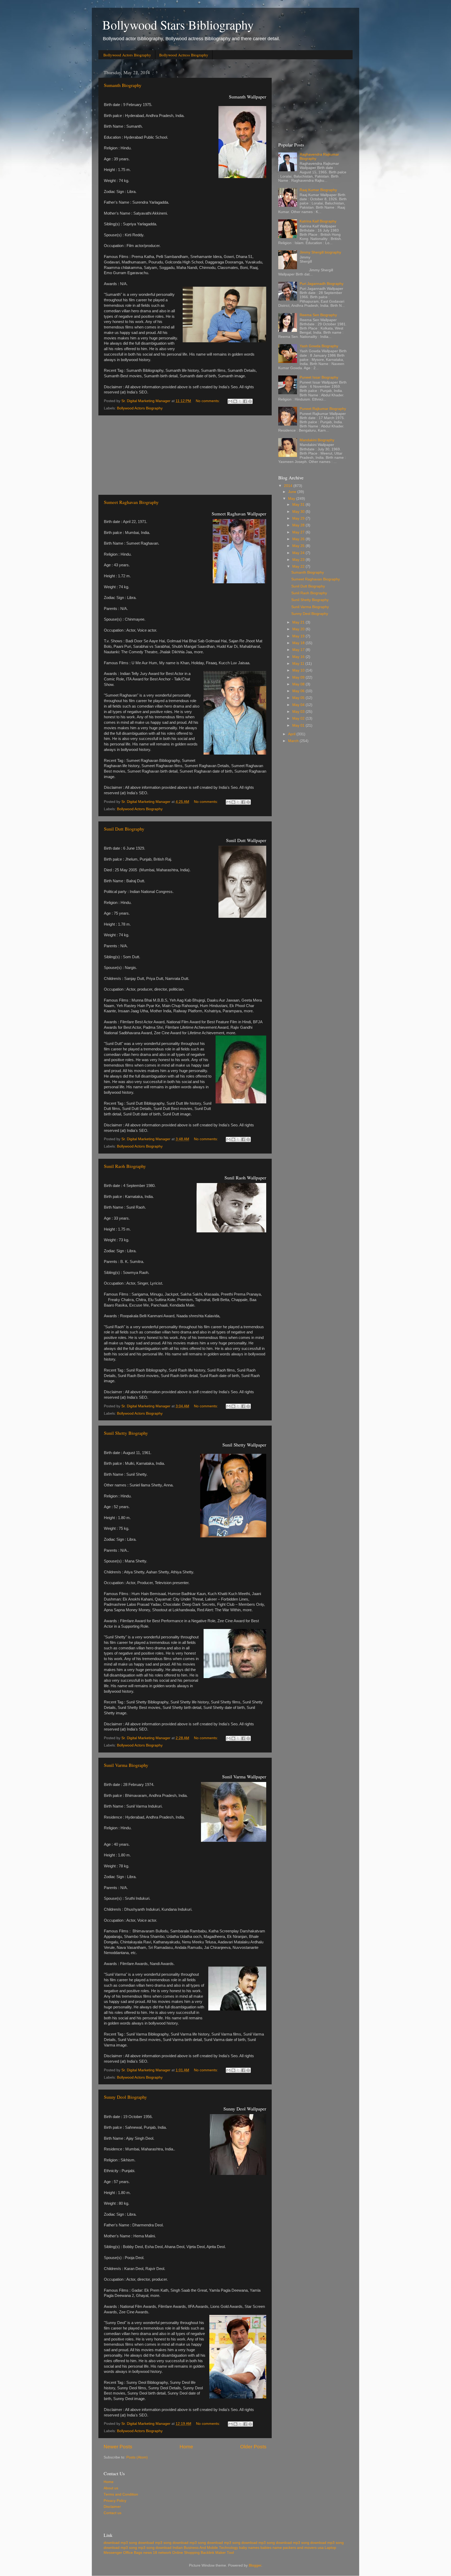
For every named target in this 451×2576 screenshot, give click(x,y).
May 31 (299, 505)
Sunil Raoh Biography (125, 1166)
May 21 (299, 622)
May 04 (299, 705)
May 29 (299, 518)
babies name (271, 2548)
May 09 (299, 677)
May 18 (299, 643)
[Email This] (230, 401)
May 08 (299, 684)
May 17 (299, 650)
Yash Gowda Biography (319, 346)
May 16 (299, 657)
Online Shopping (186, 2553)
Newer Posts (118, 2447)
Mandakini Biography (317, 440)
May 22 (299, 566)
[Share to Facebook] (245, 401)
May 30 (299, 512)
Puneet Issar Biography (319, 377)
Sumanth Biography (123, 85)
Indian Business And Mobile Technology (205, 2548)
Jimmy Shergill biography (320, 252)
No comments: (208, 401)
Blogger (255, 2565)
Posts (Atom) (137, 2457)
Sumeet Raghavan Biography (131, 502)
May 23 (299, 560)
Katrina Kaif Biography (318, 221)
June (293, 492)
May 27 (299, 532)
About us (111, 2488)
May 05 (299, 698)
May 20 (299, 629)
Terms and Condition (121, 2494)
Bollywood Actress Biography (184, 55)
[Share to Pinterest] (250, 401)
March (294, 741)
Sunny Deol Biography (125, 2097)
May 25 (299, 546)
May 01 (299, 725)
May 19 (299, 636)
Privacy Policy (115, 2501)
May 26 (299, 539)
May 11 (299, 664)
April (292, 734)
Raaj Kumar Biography (318, 190)
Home (186, 2447)
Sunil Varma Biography (126, 1765)
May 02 (299, 718)
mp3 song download (155, 2548)
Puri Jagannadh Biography (322, 284)
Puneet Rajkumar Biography (323, 409)
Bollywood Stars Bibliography (178, 25)
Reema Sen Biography (318, 315)
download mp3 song (120, 2543)
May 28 (299, 525)
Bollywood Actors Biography (127, 55)
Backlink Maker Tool (217, 2553)
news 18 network (157, 2553)
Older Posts (253, 2447)
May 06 (299, 691)
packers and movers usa (303, 2548)
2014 (289, 486)
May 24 (299, 553)
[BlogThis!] (235, 401)
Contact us (112, 2513)
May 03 (299, 712)
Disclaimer (112, 2507)
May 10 (299, 670)
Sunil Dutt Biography (124, 829)
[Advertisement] (185, 455)
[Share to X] (240, 401)
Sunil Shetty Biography (126, 1433)
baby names (249, 2548)
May (292, 499)
